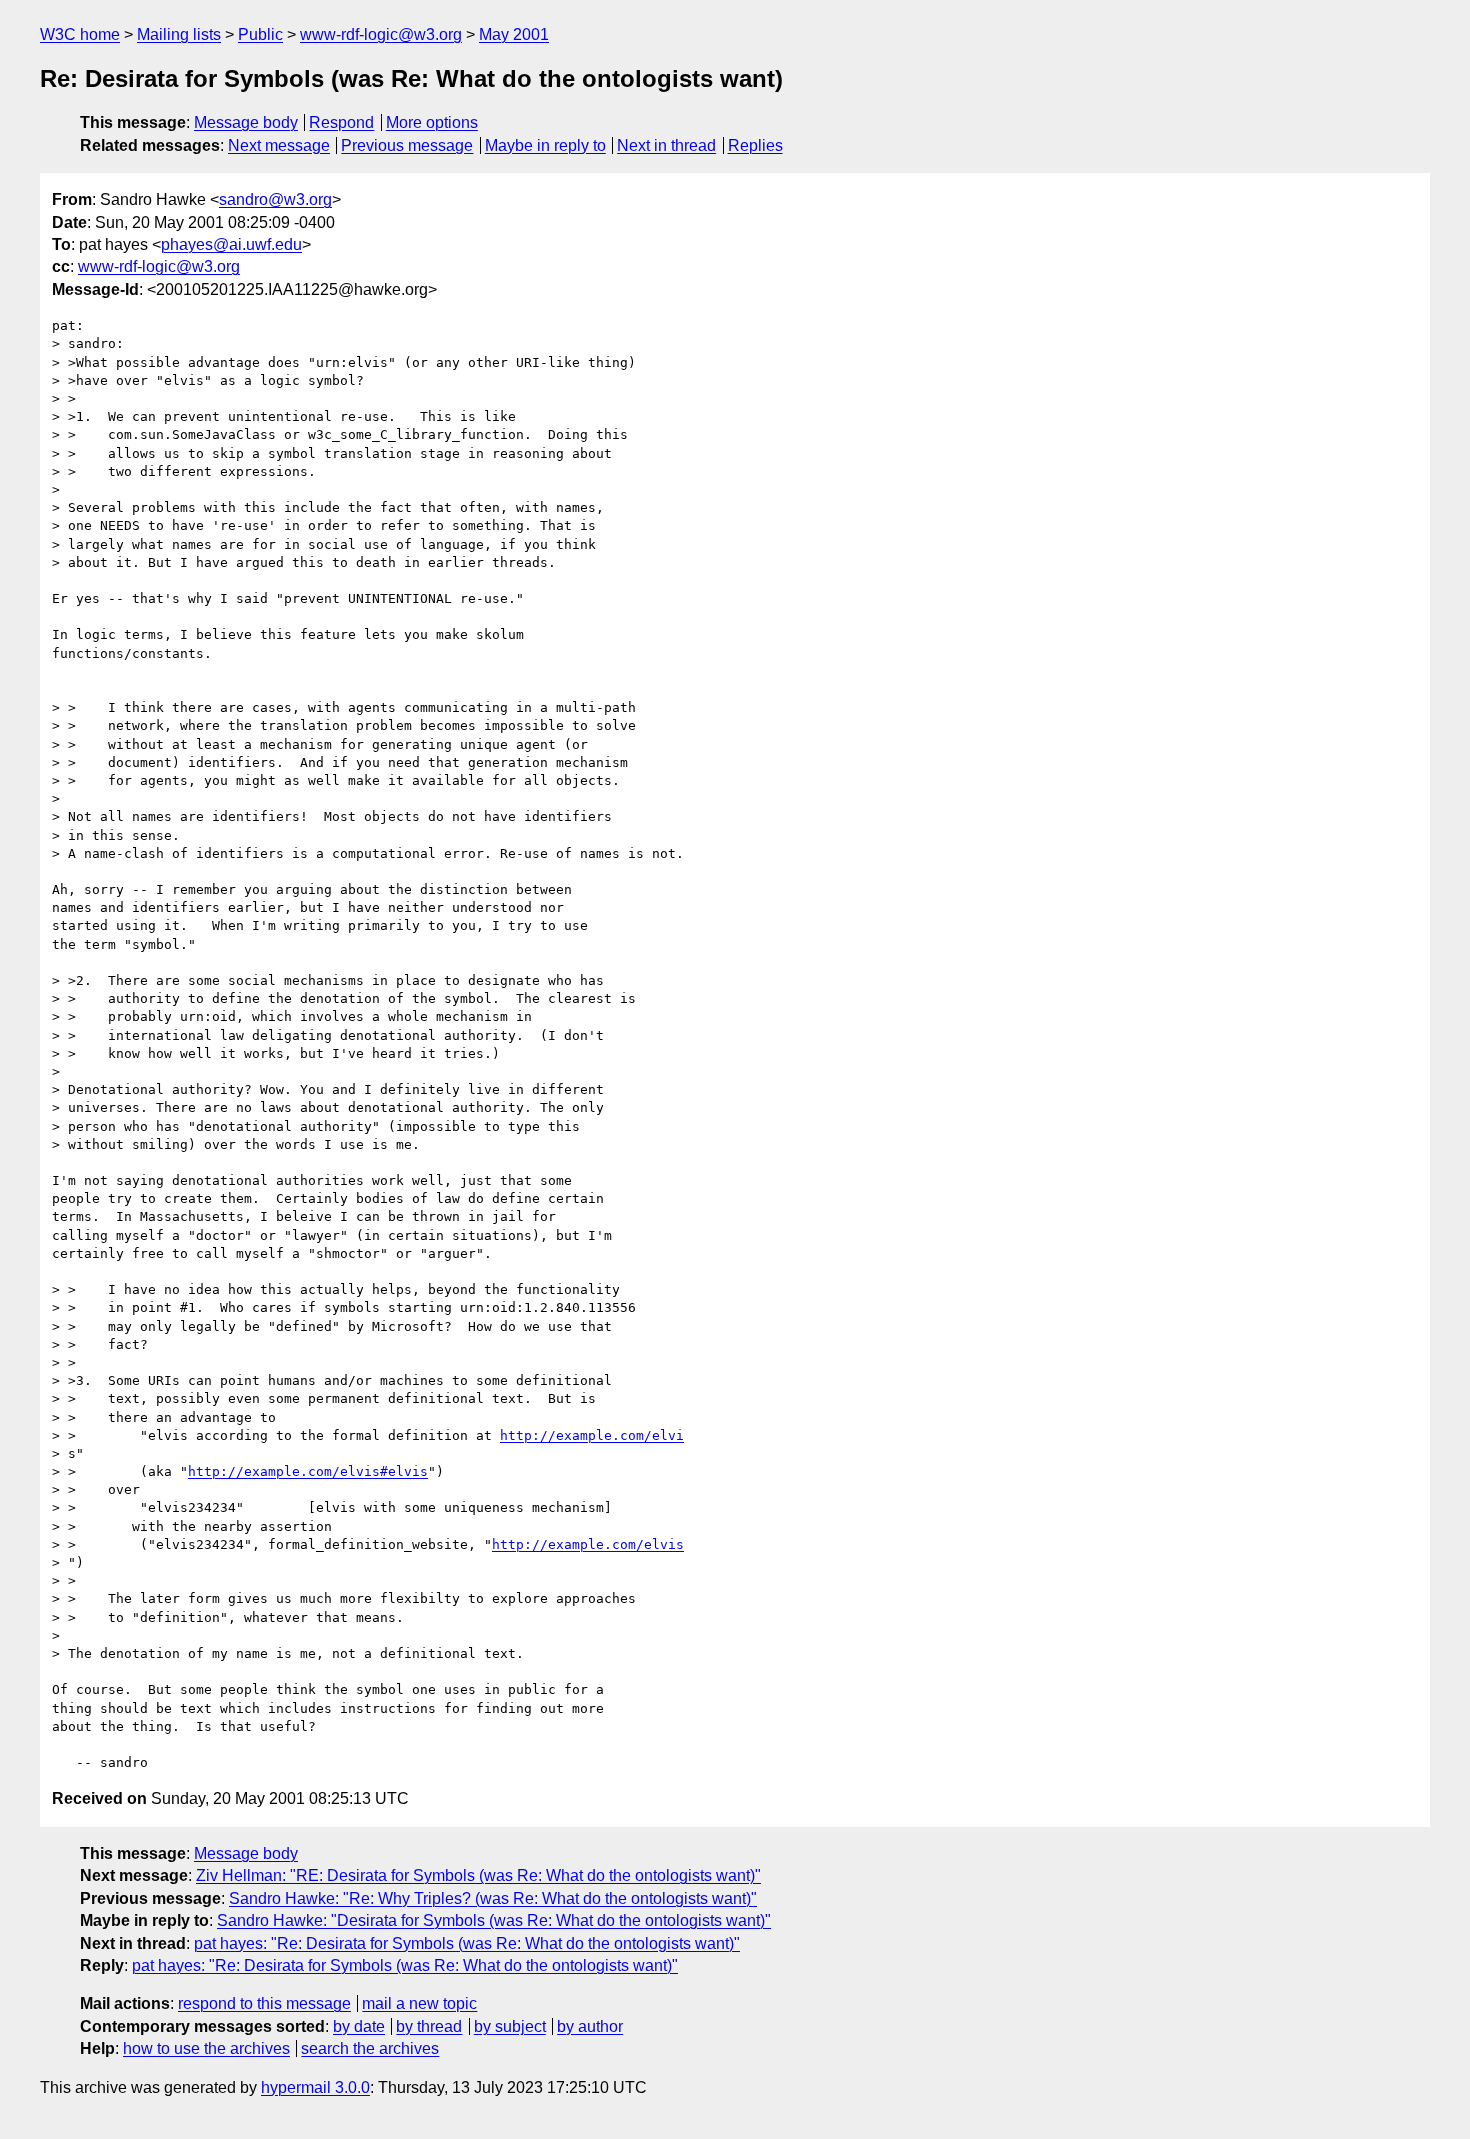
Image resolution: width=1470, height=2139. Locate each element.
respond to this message (264, 2003)
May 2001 (514, 34)
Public (260, 34)
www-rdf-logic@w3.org (381, 34)
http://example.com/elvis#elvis (308, 1471)
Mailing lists (179, 34)
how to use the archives (206, 2048)
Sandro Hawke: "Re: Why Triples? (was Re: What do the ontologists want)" (493, 1898)
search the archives (370, 2048)
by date (359, 2026)
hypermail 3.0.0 (315, 2087)
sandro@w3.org (275, 199)
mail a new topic (419, 2003)
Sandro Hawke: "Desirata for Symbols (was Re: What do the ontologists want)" (494, 1920)
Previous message (407, 145)
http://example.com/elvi (592, 1435)
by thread (429, 2026)
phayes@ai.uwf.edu (231, 244)
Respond (341, 122)
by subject (510, 2026)
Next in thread (666, 145)
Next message (279, 145)
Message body (246, 122)
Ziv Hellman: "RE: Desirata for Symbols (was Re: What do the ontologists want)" (478, 1875)
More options (432, 122)
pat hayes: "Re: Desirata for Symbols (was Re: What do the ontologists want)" (467, 1943)
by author (590, 2026)
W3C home (80, 34)
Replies (755, 145)
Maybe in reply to (545, 145)
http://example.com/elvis (588, 1544)
